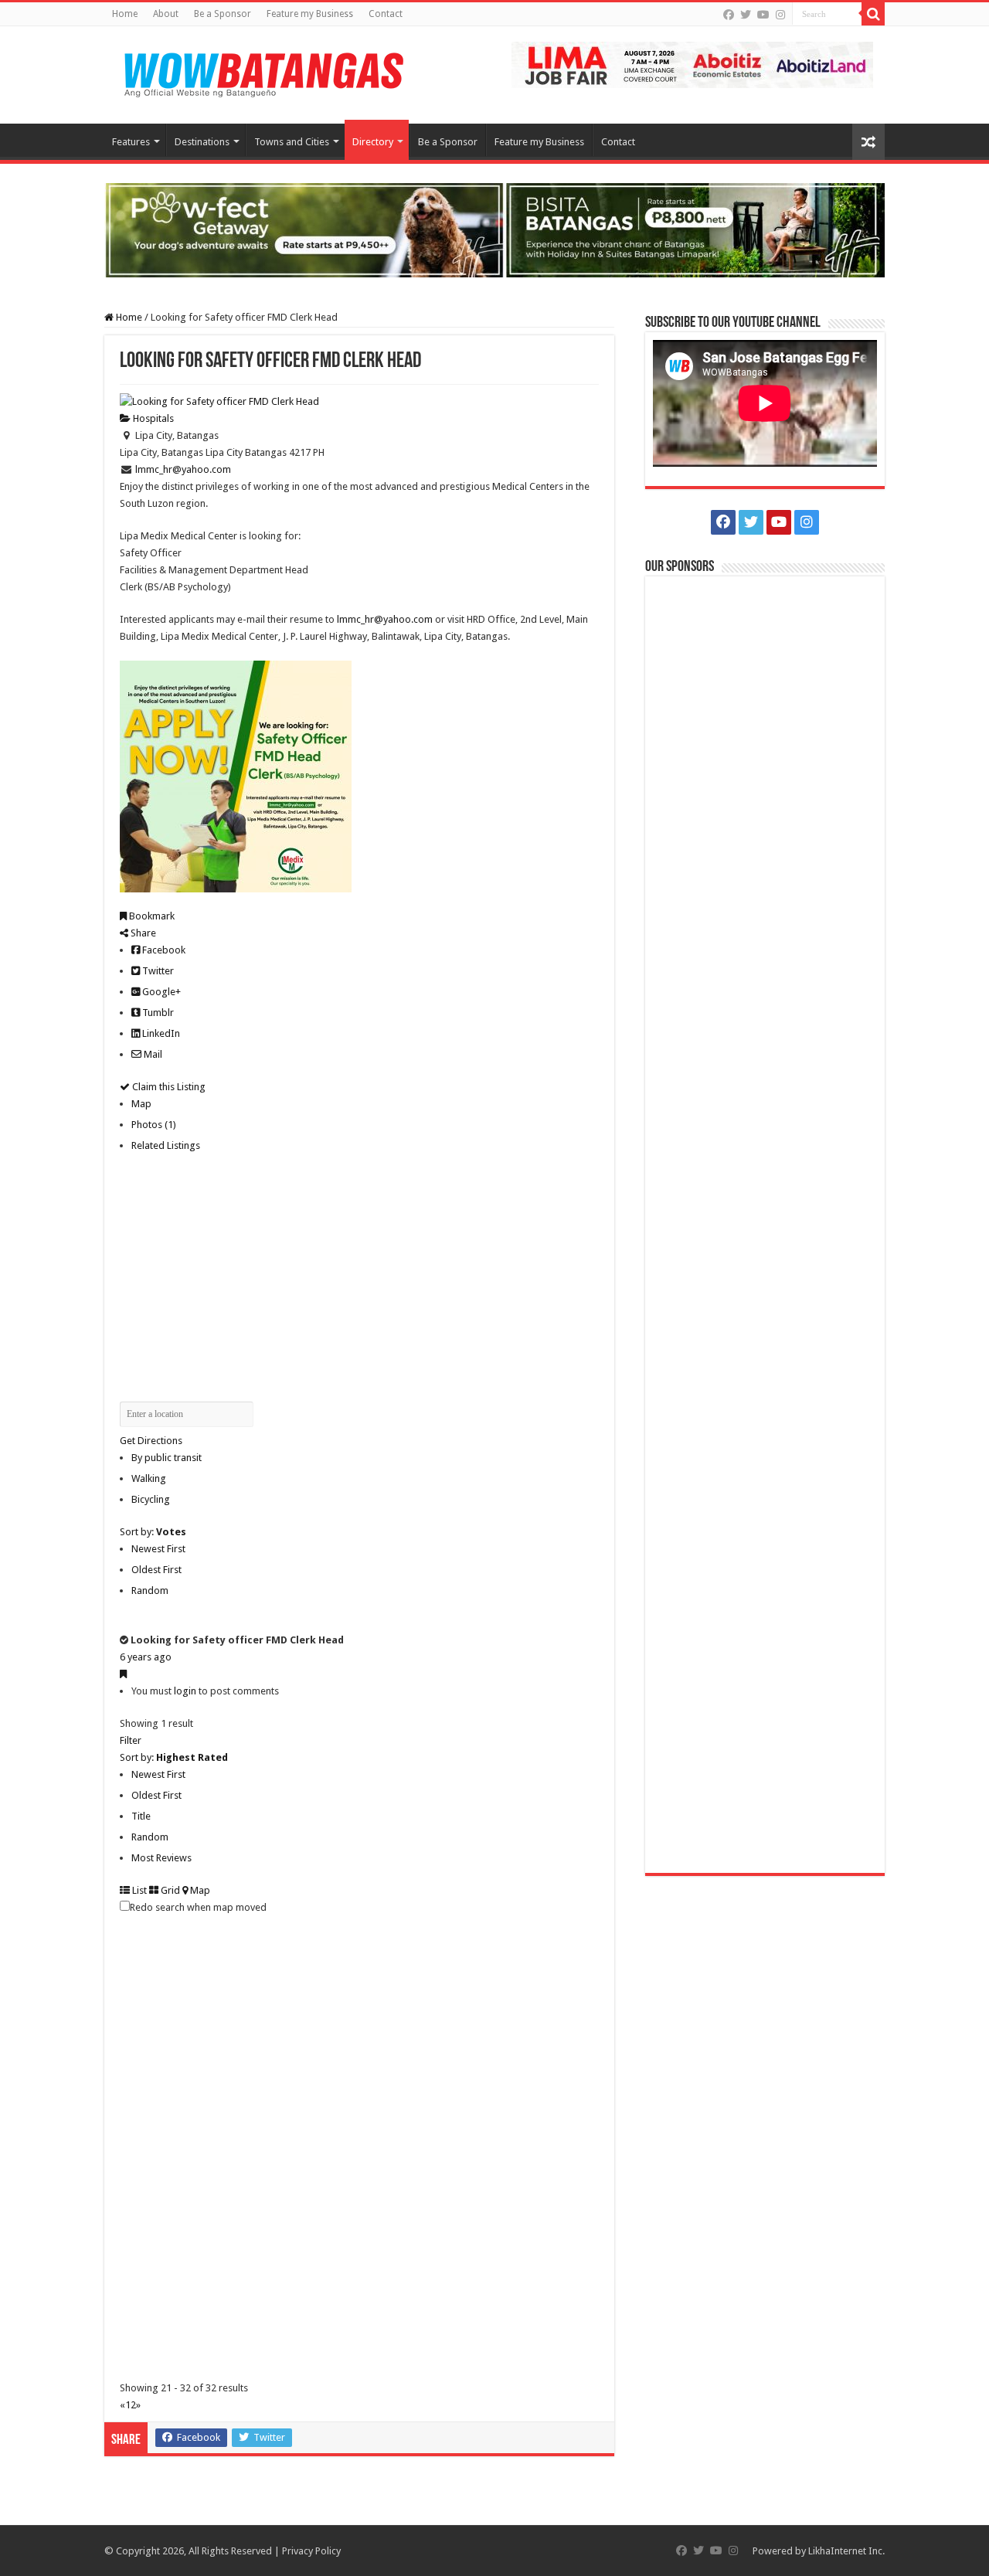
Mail (152, 1054)
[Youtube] (763, 15)
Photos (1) (154, 1125)
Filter (131, 1740)
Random (150, 1590)
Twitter (157, 971)
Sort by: (153, 1532)
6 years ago (146, 1657)
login (185, 1691)
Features (131, 142)
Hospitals (152, 418)
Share (142, 933)
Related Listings (166, 1145)
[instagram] (780, 15)
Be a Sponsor (223, 14)
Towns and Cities (292, 142)
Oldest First (156, 1570)
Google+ (160, 992)
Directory (373, 142)
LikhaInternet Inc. (846, 2551)
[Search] (873, 14)
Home (125, 14)
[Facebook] (729, 15)
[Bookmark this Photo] (123, 1674)
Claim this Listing (168, 1087)
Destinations (202, 142)
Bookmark (151, 916)
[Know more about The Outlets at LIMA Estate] (692, 64)
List (138, 1890)
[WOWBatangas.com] (263, 72)
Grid (169, 1890)
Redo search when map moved (198, 1907)
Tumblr (157, 1013)
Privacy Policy (311, 2551)
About (166, 14)
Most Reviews (161, 1858)
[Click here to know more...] (494, 229)
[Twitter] (746, 15)
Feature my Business (310, 14)
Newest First (158, 1549)
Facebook (163, 950)
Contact (386, 14)
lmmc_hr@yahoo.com (183, 469)
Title (141, 1816)
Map (141, 1104)
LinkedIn (160, 1033)
